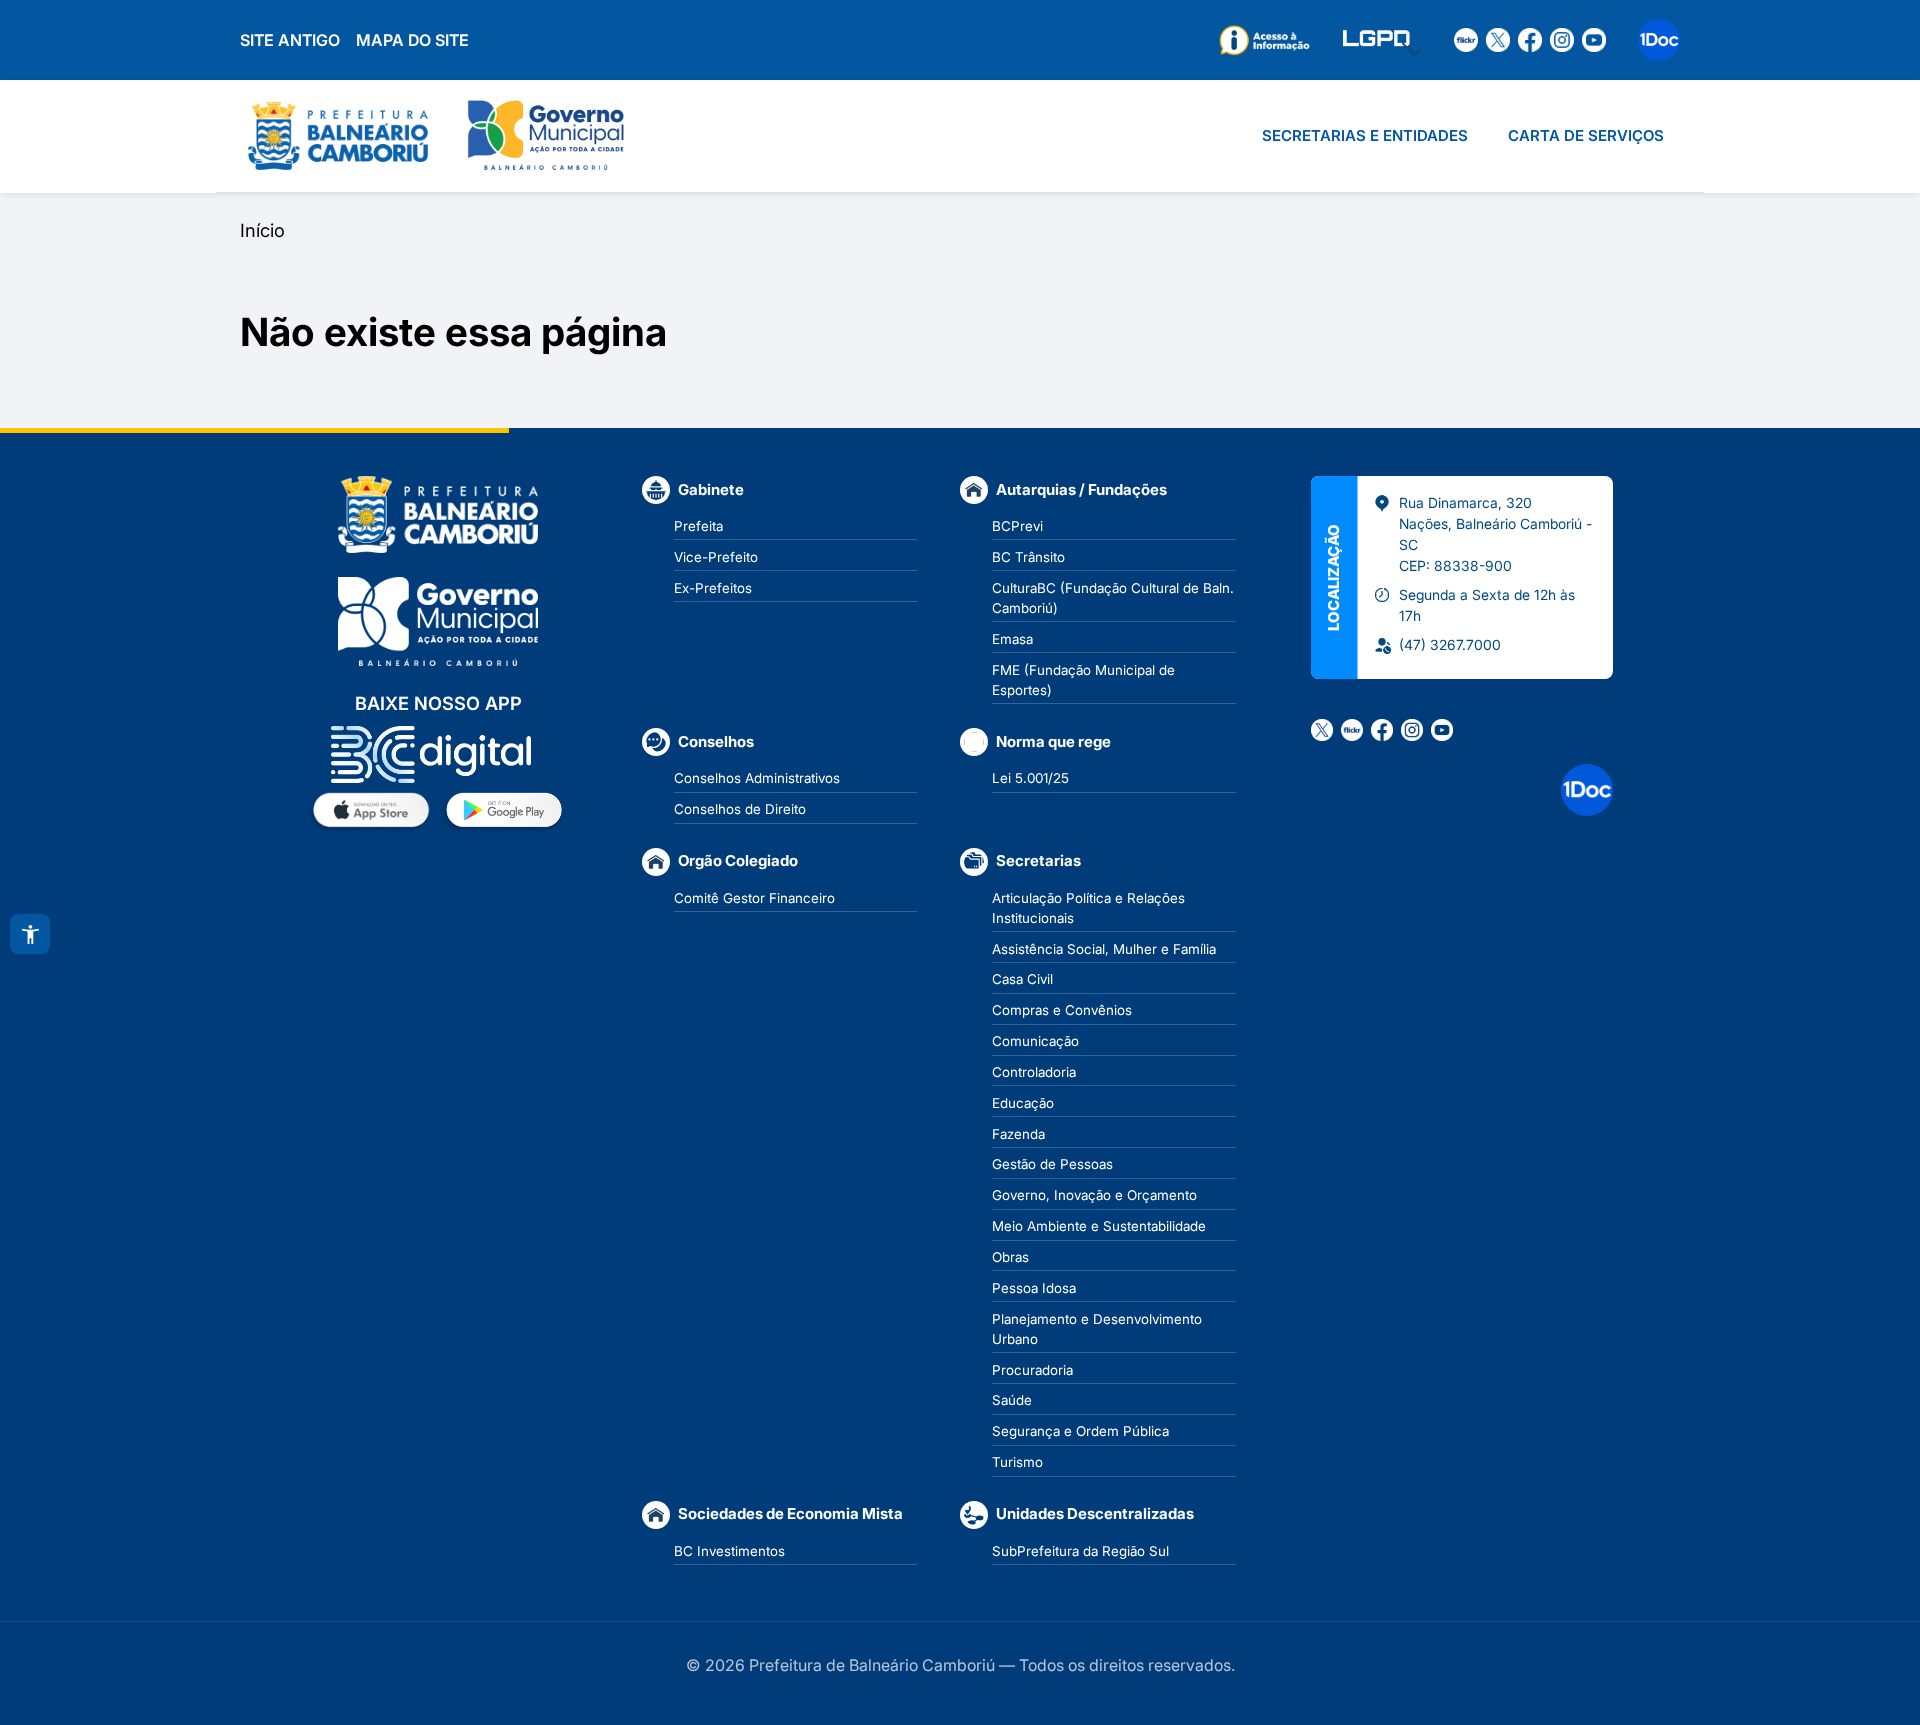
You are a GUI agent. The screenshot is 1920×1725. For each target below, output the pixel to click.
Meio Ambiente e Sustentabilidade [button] (1099, 1226)
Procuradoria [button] (1032, 1370)
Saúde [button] (1012, 1400)
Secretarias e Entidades (1365, 135)
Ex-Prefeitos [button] (713, 588)
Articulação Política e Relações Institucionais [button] (1088, 908)
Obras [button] (1010, 1257)
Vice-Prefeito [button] (716, 557)
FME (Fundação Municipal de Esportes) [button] (1083, 680)
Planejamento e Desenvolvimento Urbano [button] (1097, 1329)
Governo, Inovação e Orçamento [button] (1094, 1195)
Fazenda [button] (1018, 1134)
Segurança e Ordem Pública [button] (1080, 1431)
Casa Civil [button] (1022, 979)
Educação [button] (1023, 1103)
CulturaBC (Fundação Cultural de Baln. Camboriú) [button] (1113, 598)
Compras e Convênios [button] (1062, 1010)
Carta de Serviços (1586, 135)
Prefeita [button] (698, 526)
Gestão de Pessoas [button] (1052, 1164)
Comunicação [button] (1035, 1041)
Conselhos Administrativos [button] (757, 778)
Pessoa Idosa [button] (1034, 1288)
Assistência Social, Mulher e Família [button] (1104, 949)
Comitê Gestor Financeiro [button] (754, 898)
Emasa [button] (1012, 639)
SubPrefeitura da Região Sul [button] (1080, 1551)
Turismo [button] (1017, 1462)
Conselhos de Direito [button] (740, 809)
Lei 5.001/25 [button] (1030, 778)
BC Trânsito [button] (1028, 557)
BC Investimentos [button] (729, 1551)
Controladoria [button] (1034, 1072)
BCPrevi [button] (1017, 526)
